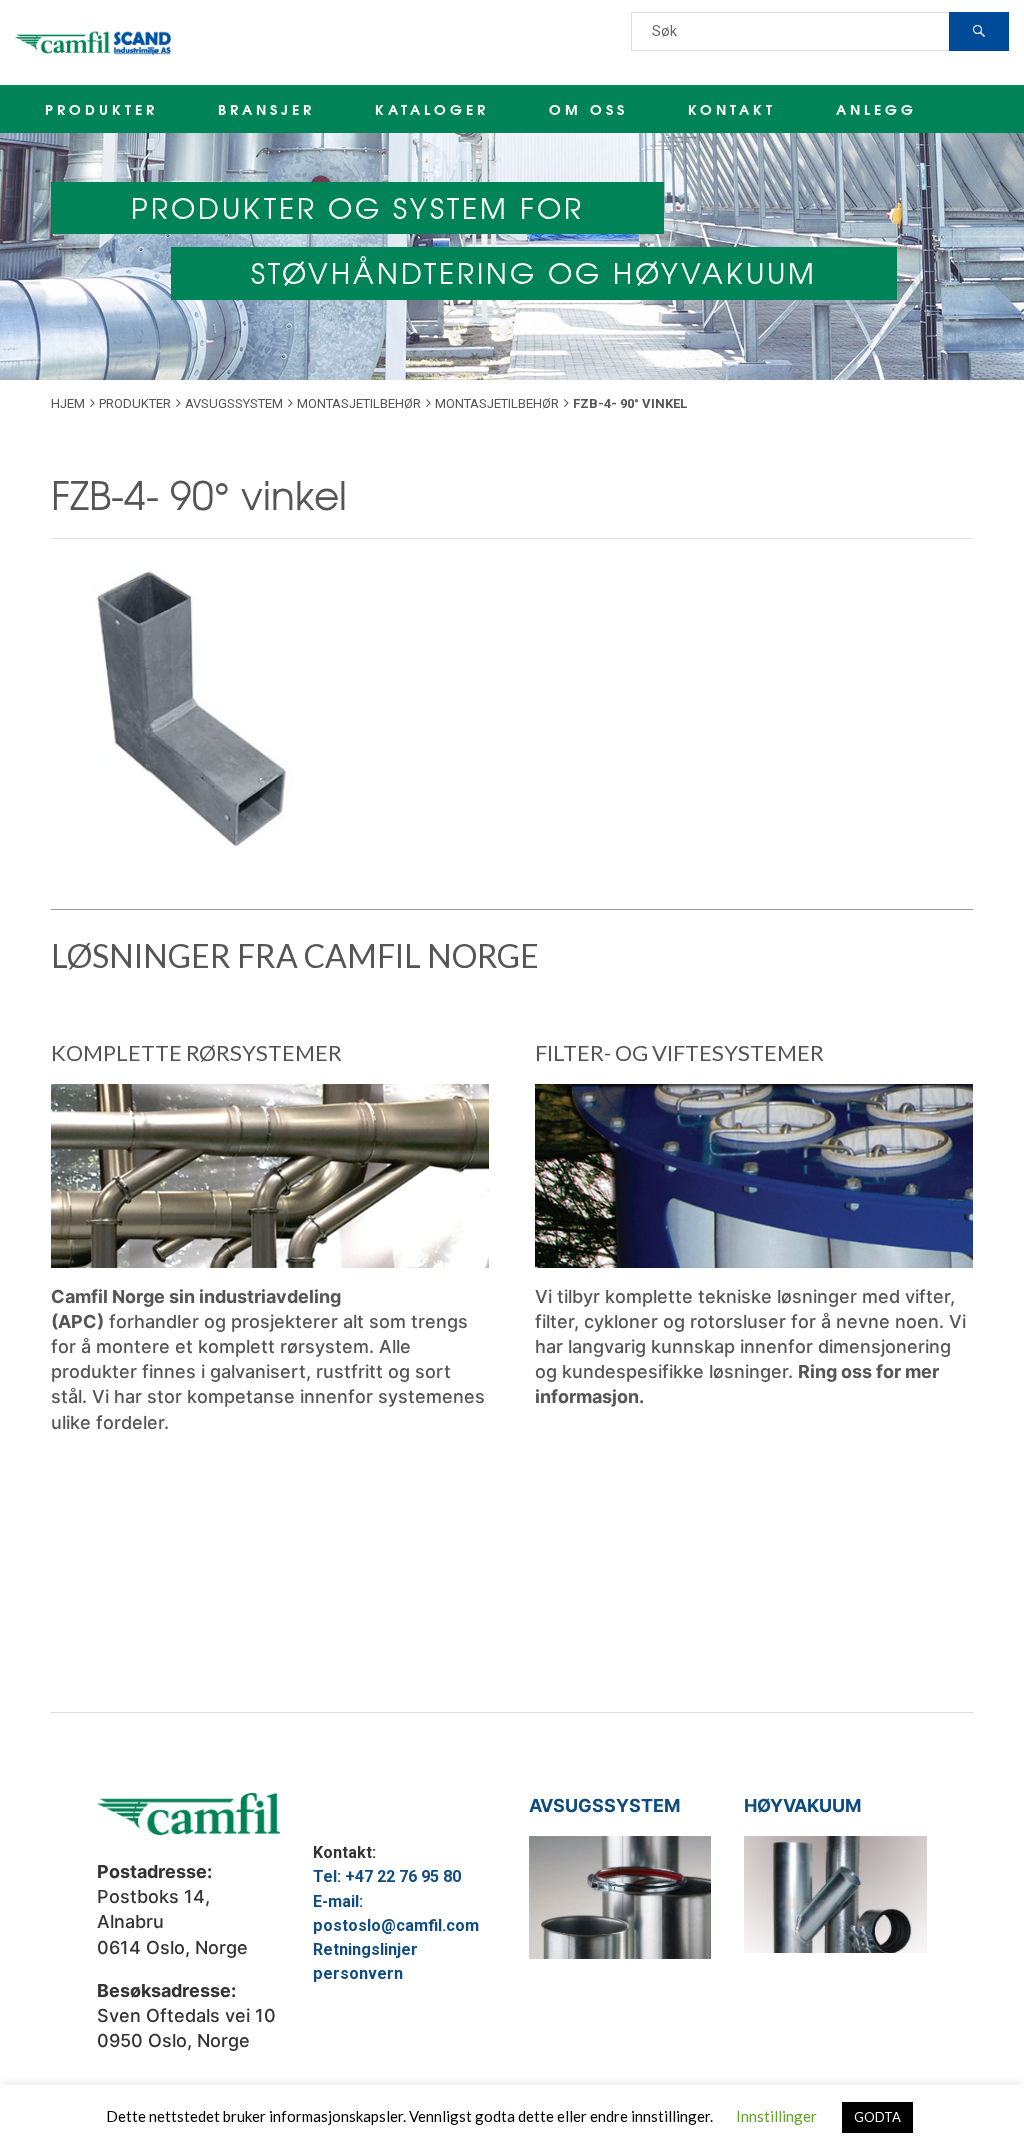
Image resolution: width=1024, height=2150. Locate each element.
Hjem (68, 403)
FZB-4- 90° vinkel (199, 493)
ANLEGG (876, 109)
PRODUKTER (101, 109)
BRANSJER (266, 109)
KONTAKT (732, 109)
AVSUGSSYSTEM (604, 1805)
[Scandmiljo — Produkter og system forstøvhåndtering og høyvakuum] (95, 42)
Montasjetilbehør (359, 403)
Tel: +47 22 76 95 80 (387, 1876)
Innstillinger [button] (776, 2116)
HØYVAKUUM (802, 1805)
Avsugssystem (234, 403)
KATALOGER (432, 109)
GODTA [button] (877, 2117)
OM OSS (588, 109)
